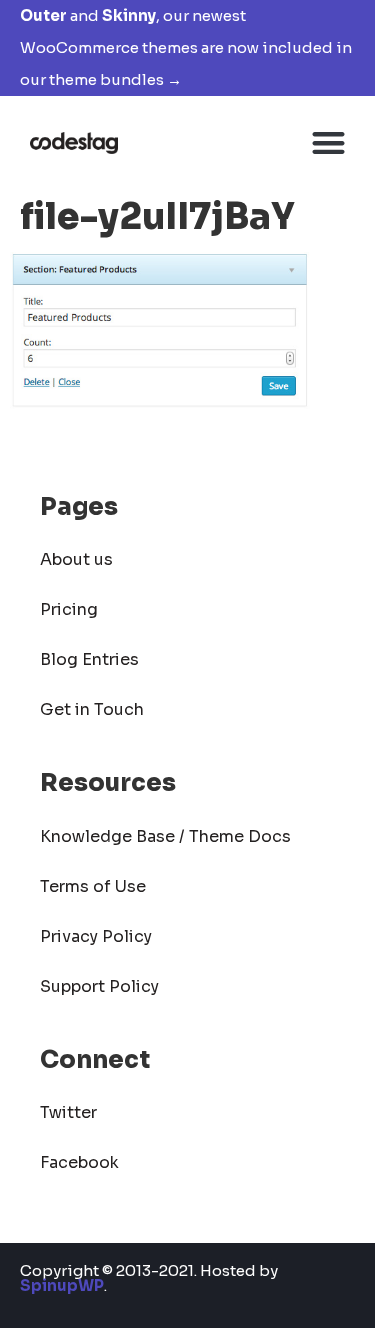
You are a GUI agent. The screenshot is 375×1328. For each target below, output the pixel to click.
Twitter (68, 1112)
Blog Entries (89, 659)
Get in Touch (92, 709)
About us (76, 559)
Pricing (69, 609)
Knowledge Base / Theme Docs (165, 836)
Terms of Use (93, 886)
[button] (329, 142)
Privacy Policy (96, 936)
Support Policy (99, 986)
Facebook (79, 1162)
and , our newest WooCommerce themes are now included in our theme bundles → (186, 47)
